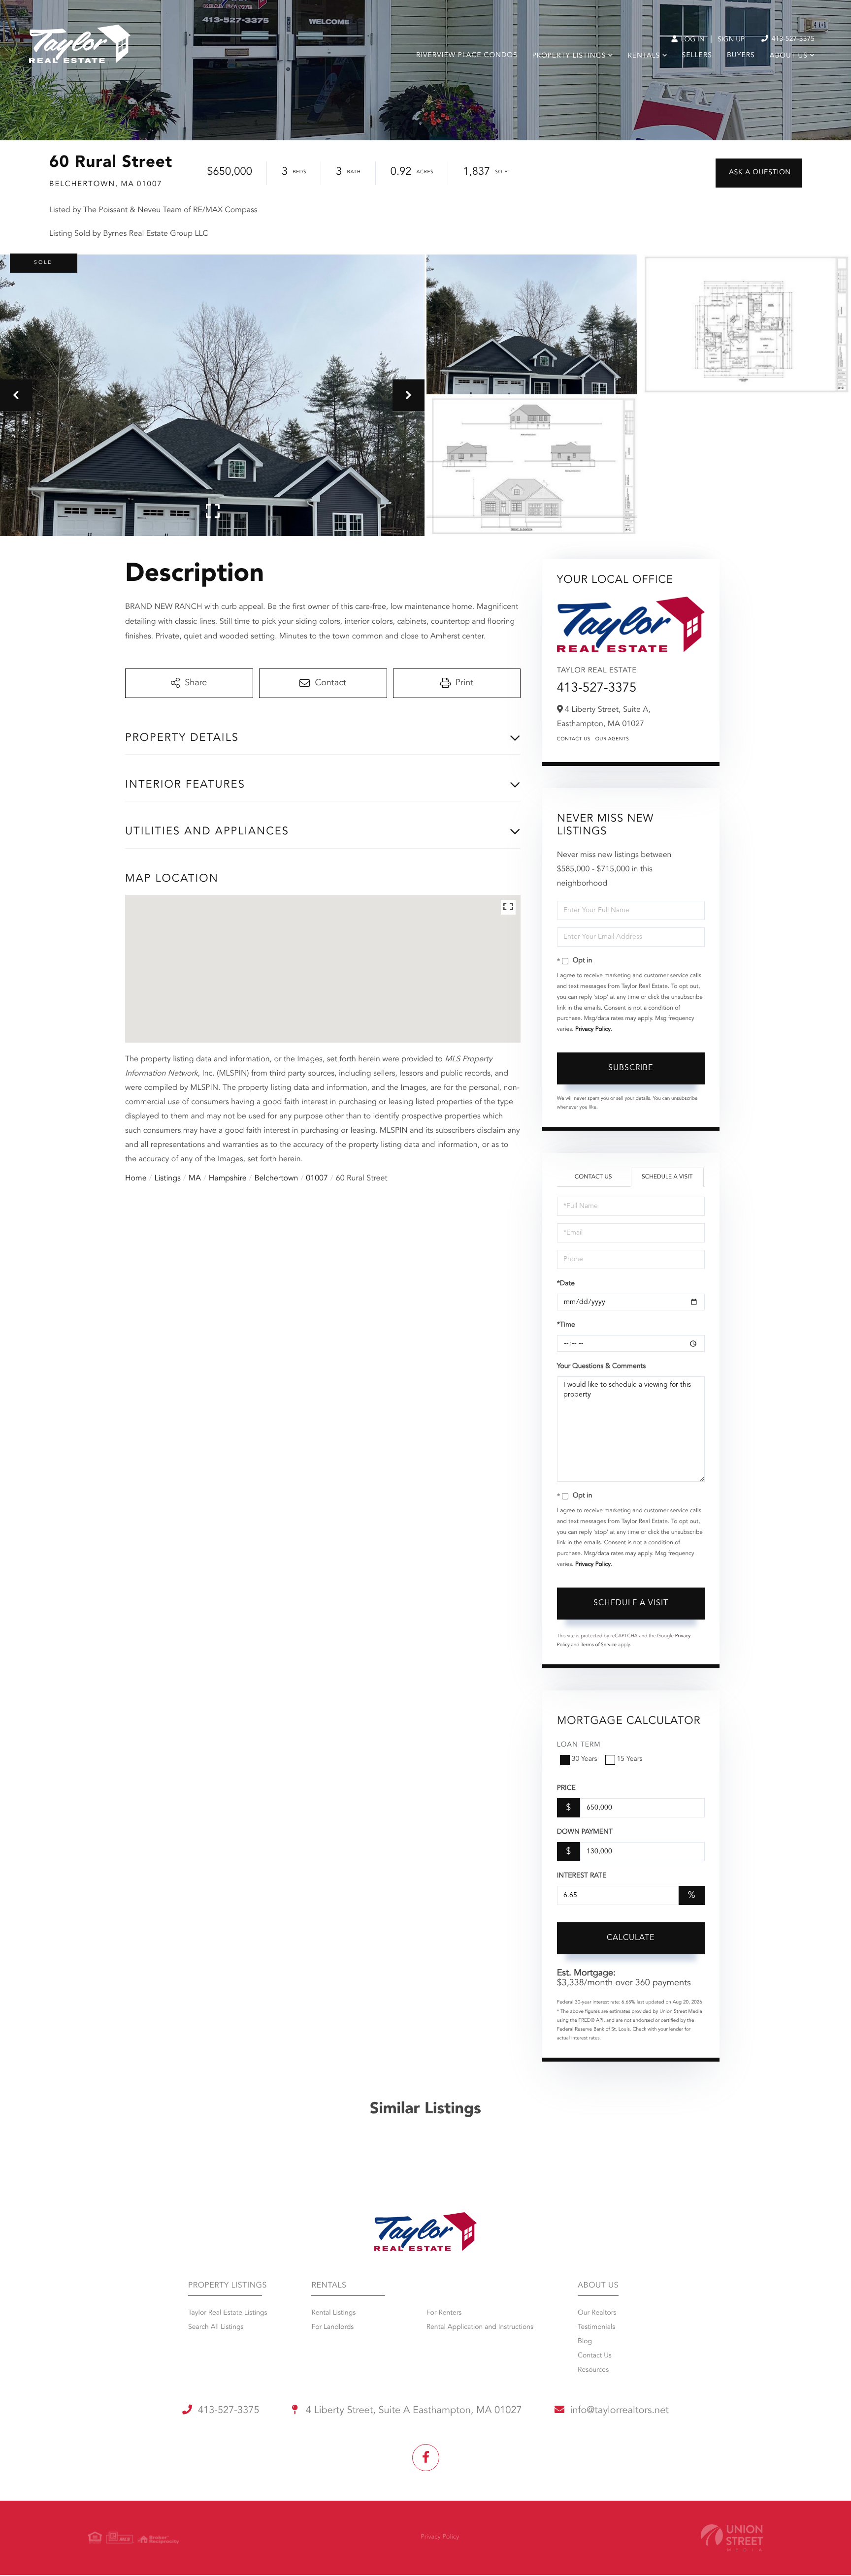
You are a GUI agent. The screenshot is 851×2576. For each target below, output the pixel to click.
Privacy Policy (593, 1029)
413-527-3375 (792, 39)
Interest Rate (582, 1876)
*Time (566, 1325)
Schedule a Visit (667, 1177)
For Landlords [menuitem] (332, 2327)
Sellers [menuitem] (697, 56)
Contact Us (574, 739)
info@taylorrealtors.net (620, 2411)
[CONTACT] (759, 173)
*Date (566, 1284)
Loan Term (579, 1745)
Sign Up (731, 40)
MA (195, 1178)
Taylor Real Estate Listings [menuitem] (228, 2313)
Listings (168, 1178)
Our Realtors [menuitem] (597, 2313)
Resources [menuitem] (593, 2370)
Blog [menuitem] (585, 2342)
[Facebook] (426, 2458)
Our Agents (612, 739)
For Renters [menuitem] (444, 2313)
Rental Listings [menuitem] (333, 2313)
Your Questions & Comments (601, 1367)
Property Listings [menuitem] (569, 56)
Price (566, 1788)
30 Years (585, 1759)
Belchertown (277, 1178)
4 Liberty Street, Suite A (413, 2411)
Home (136, 1178)
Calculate (631, 1938)
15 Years (630, 1759)
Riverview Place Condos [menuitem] (467, 56)
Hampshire (228, 1178)
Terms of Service (599, 1645)
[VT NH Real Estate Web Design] (732, 2538)
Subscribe (631, 1068)
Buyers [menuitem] (741, 56)
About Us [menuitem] (789, 56)
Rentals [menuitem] (644, 56)
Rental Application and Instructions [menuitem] (480, 2327)
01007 (317, 1178)
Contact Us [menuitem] (595, 2356)
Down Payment (585, 1832)
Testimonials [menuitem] (596, 2327)
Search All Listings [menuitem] (216, 2327)
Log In (692, 40)
